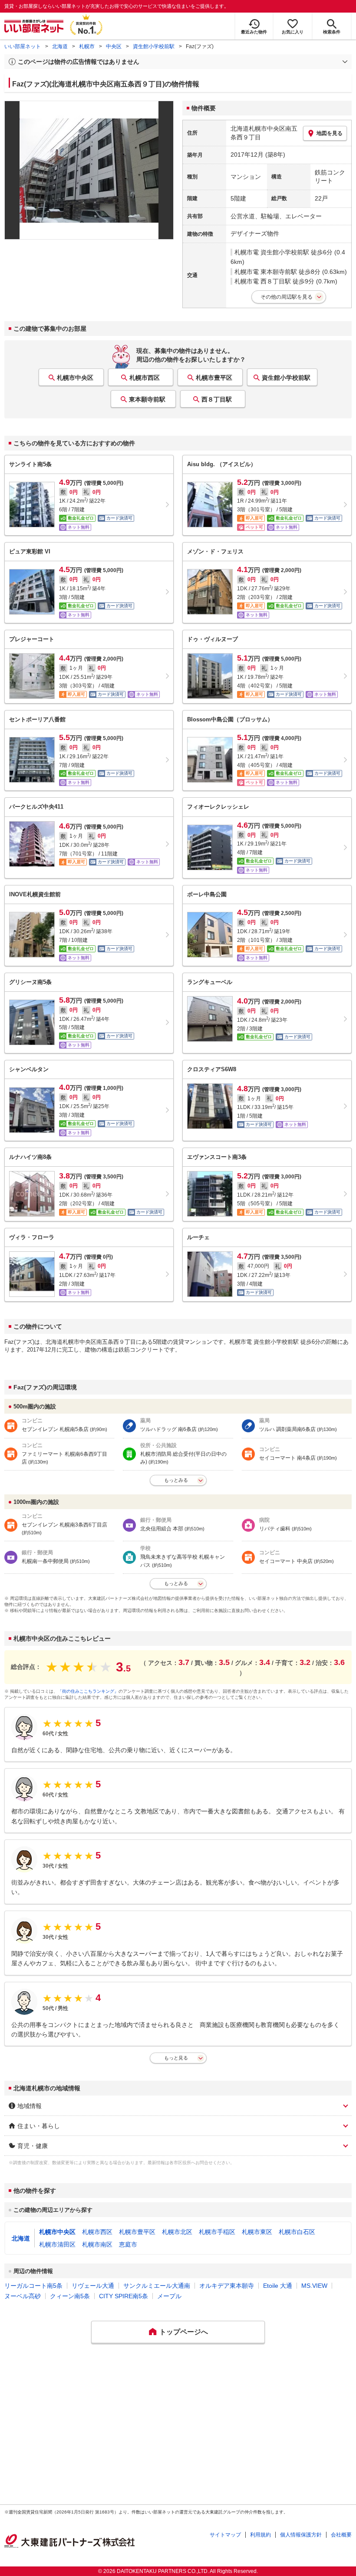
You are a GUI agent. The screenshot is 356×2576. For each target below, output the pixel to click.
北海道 (60, 46)
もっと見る (176, 2058)
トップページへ (184, 2332)
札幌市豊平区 (214, 378)
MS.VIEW (314, 2286)
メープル (169, 2296)
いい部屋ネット (23, 46)
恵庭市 (128, 2244)
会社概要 (341, 2535)
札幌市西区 (145, 378)
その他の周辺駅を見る (287, 297)
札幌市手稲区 (217, 2232)
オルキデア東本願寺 (227, 2286)
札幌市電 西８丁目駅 (263, 281)
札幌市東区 (257, 2232)
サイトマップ (225, 2535)
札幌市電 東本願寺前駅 (266, 272)
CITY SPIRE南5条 (124, 2296)
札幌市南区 (97, 2244)
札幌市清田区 (57, 2244)
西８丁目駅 (217, 399)
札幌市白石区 (297, 2232)
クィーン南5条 (70, 2296)
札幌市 (87, 46)
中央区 (114, 46)
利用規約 (260, 2535)
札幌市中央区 (75, 378)
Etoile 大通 (278, 2286)
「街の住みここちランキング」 (88, 1691)
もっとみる (176, 1480)
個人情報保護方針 (301, 2535)
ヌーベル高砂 (23, 2296)
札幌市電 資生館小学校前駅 (272, 252)
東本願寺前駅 (147, 399)
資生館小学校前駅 (154, 46)
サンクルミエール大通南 (157, 2286)
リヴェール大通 (93, 2286)
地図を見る (330, 133)
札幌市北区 (177, 2232)
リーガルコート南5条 (33, 2286)
